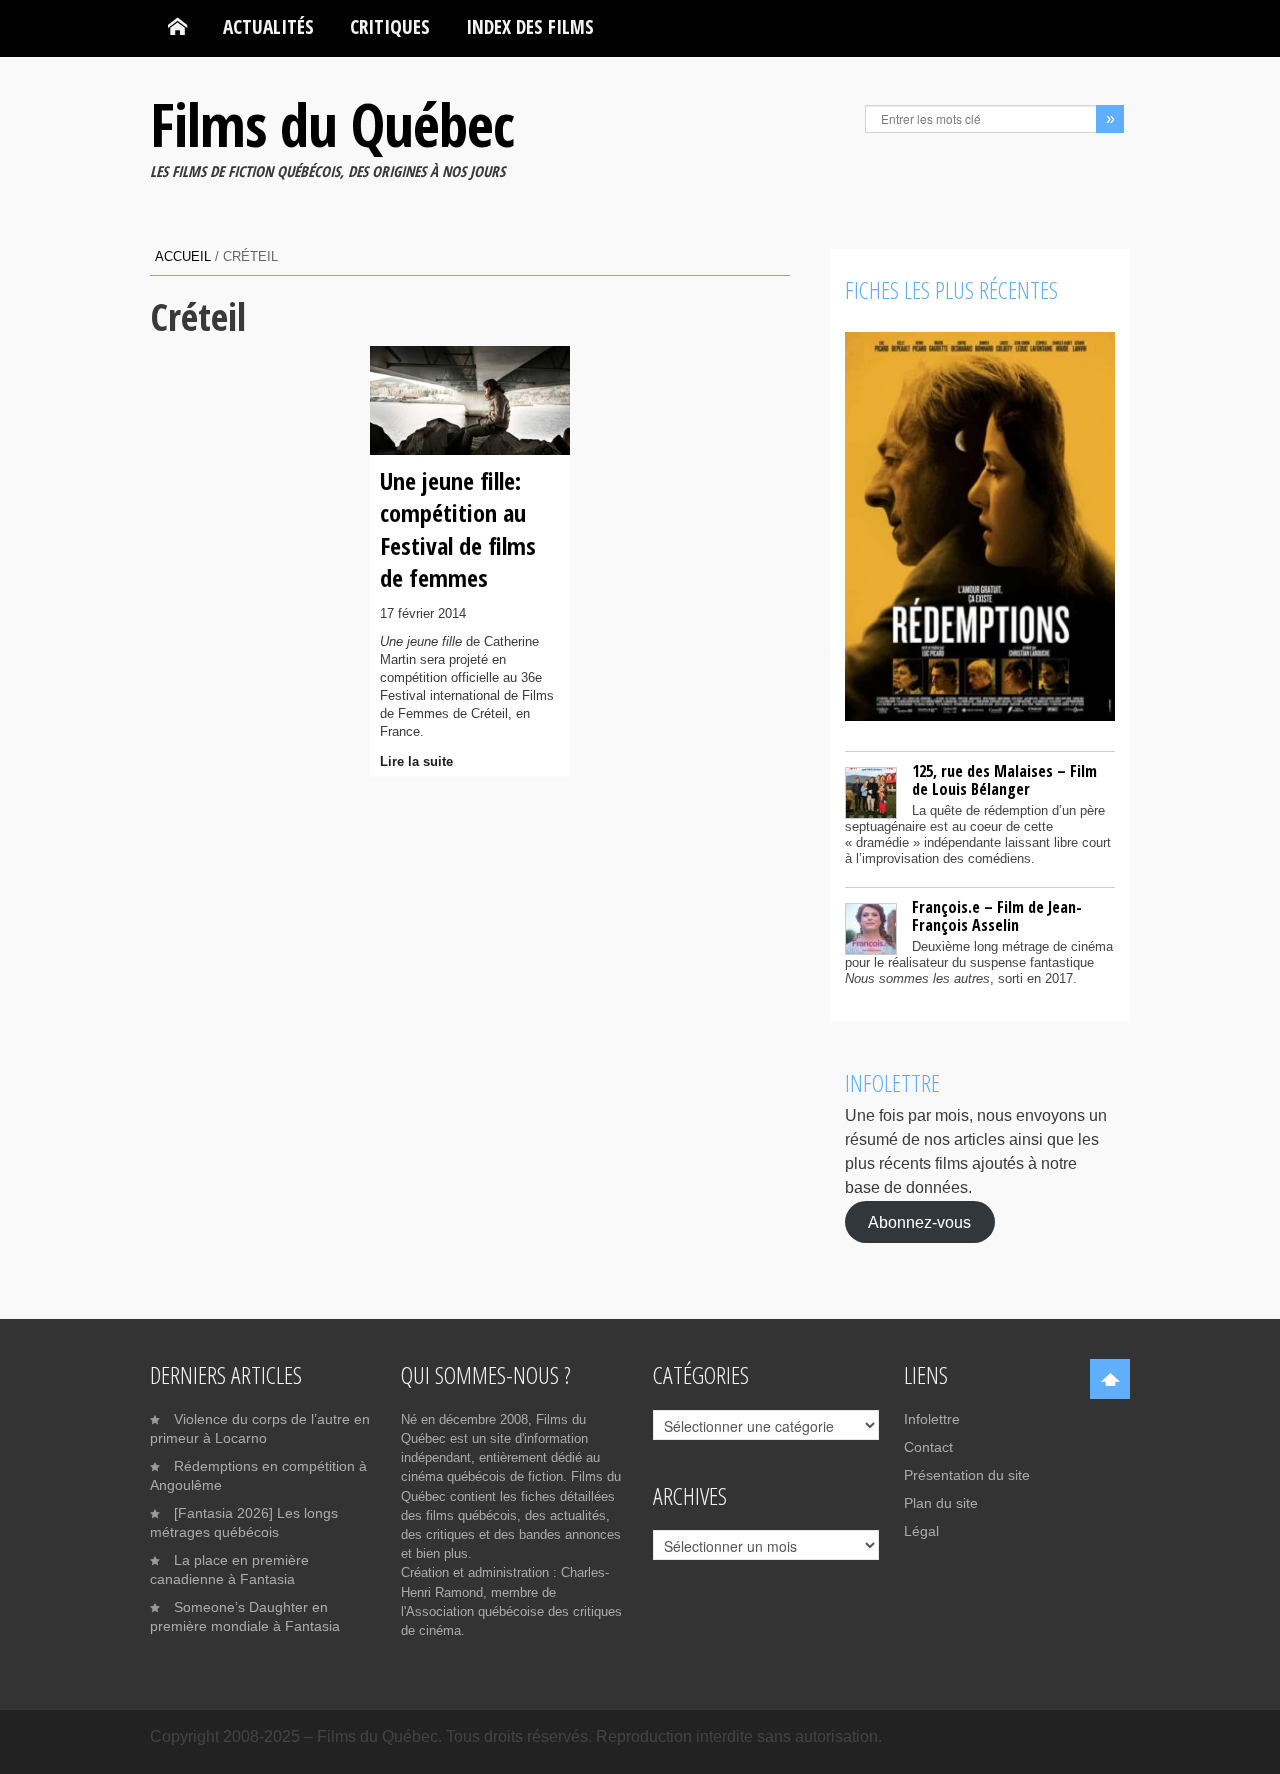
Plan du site (941, 1503)
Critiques (390, 26)
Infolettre (932, 1419)
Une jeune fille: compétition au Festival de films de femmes (458, 529)
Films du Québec (332, 124)
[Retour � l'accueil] (177, 27)
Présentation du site (967, 1475)
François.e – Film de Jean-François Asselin (997, 916)
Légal (921, 1531)
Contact (928, 1447)
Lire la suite (416, 761)
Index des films (530, 26)
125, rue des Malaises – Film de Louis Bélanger (1004, 780)
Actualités (268, 26)
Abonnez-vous (919, 1221)
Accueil (183, 256)
